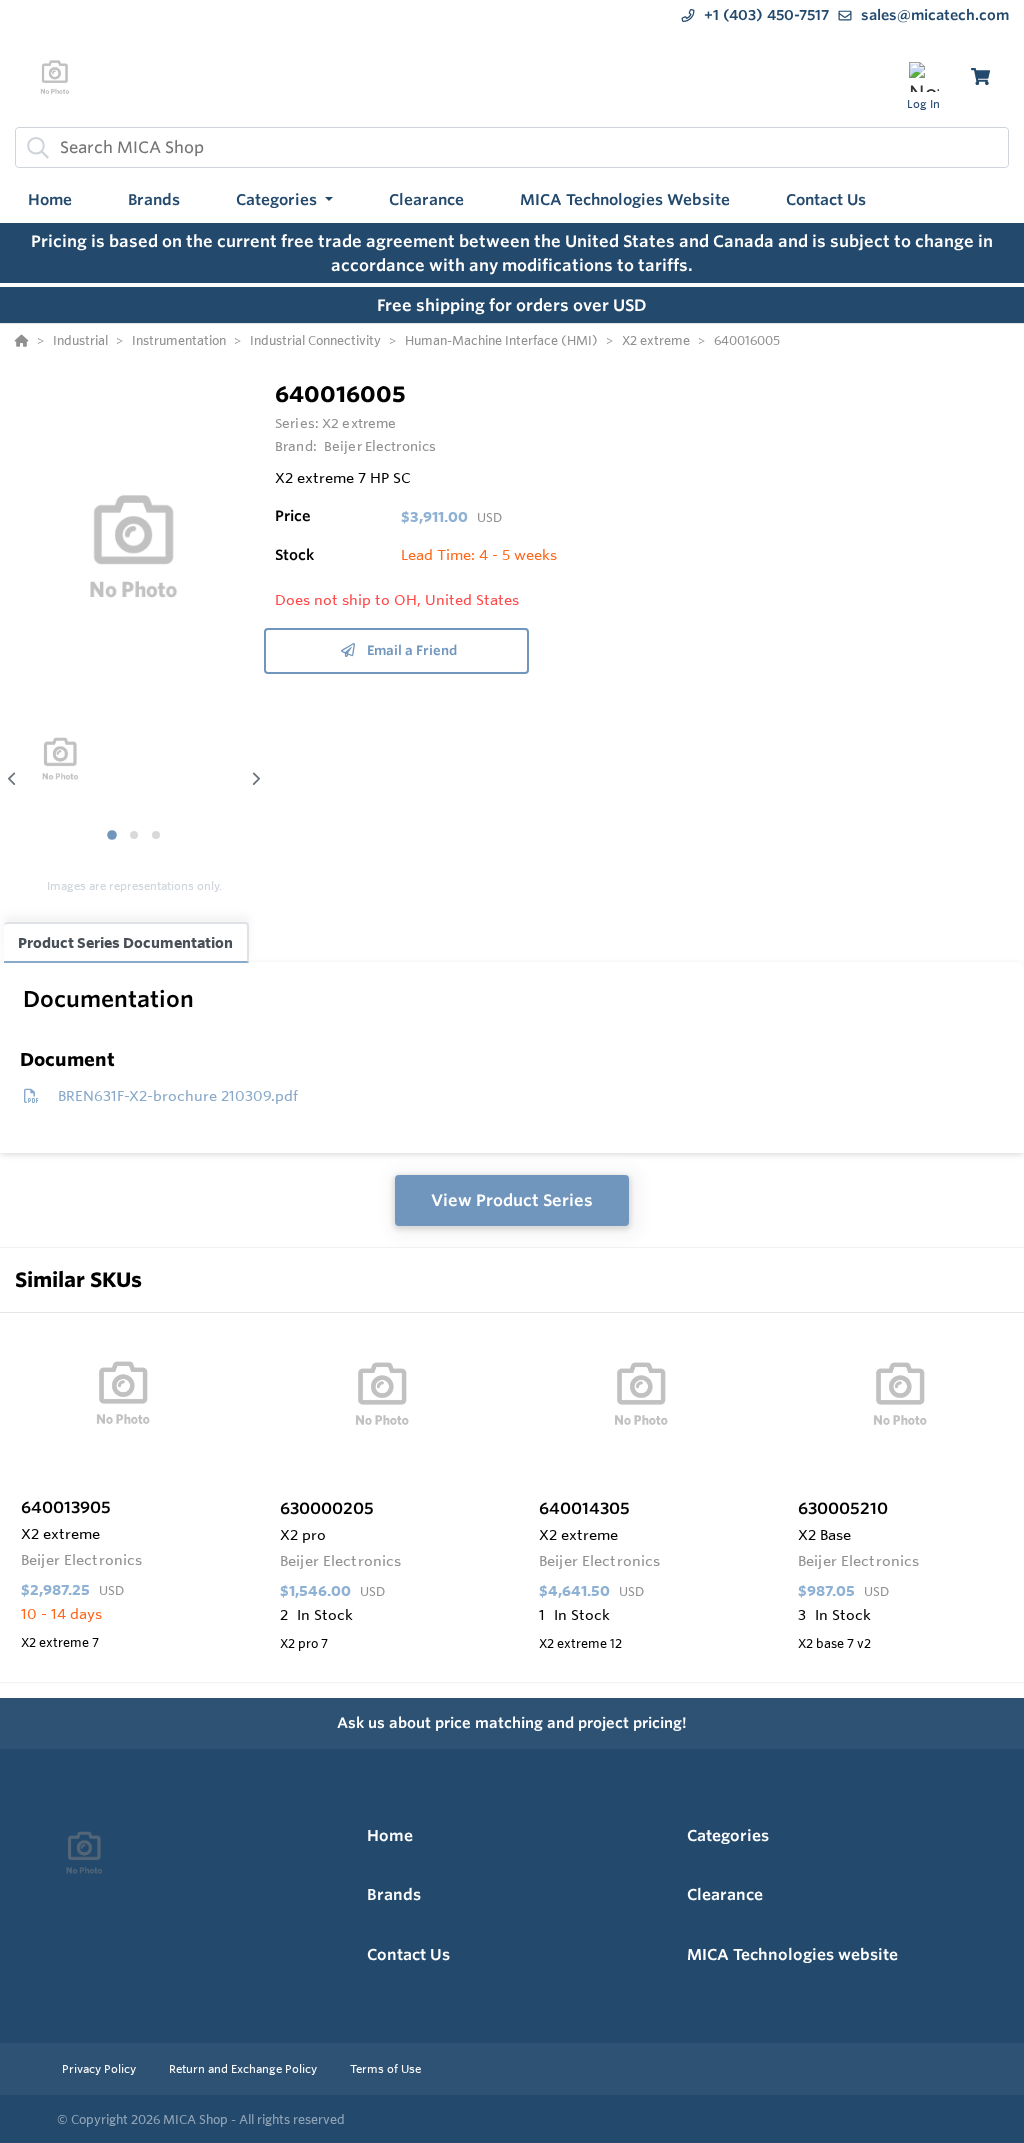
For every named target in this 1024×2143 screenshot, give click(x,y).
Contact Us (408, 1954)
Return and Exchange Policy (244, 2069)
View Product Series (512, 1200)
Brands (394, 1894)
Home (390, 1835)
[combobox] (512, 147)
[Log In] (923, 76)
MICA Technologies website (792, 1954)
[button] (284, 200)
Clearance (725, 1894)
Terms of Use (385, 2069)
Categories (728, 1835)
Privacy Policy (100, 2069)
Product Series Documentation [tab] (125, 942)
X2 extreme (359, 423)
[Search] (34, 147)
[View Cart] (980, 76)
